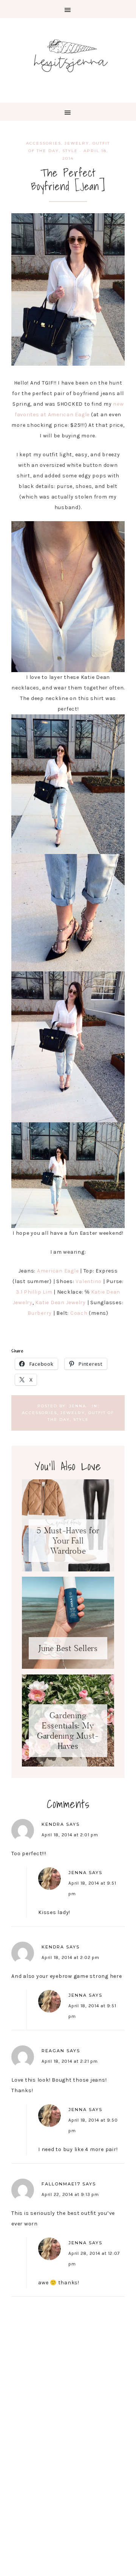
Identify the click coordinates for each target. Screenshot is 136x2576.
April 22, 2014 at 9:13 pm (70, 2194)
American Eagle (58, 1271)
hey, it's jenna (68, 56)
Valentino (88, 1281)
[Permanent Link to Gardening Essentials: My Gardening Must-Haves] (68, 1765)
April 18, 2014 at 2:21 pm (70, 2061)
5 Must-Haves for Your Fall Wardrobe (68, 1541)
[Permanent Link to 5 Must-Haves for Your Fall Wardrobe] (68, 1570)
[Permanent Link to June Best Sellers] (68, 1667)
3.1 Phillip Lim (35, 1292)
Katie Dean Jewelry (60, 1303)
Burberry (40, 1313)
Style (70, 151)
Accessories (44, 143)
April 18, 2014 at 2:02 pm (70, 1957)
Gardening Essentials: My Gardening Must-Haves (68, 1731)
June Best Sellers (68, 1648)
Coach (79, 1313)
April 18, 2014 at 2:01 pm (70, 1835)
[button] (68, 9)
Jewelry (77, 143)
